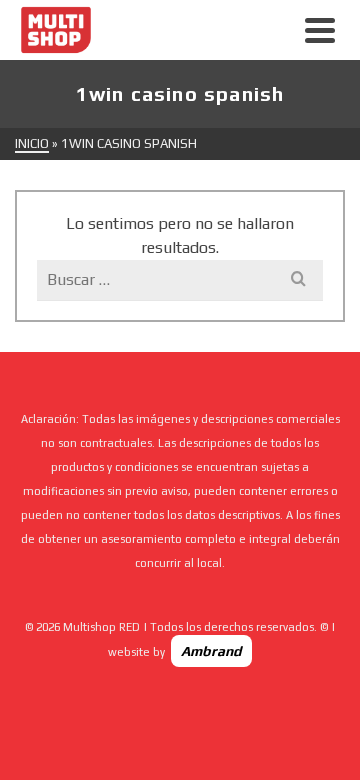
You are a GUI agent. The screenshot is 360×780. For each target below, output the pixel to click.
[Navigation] (320, 30)
